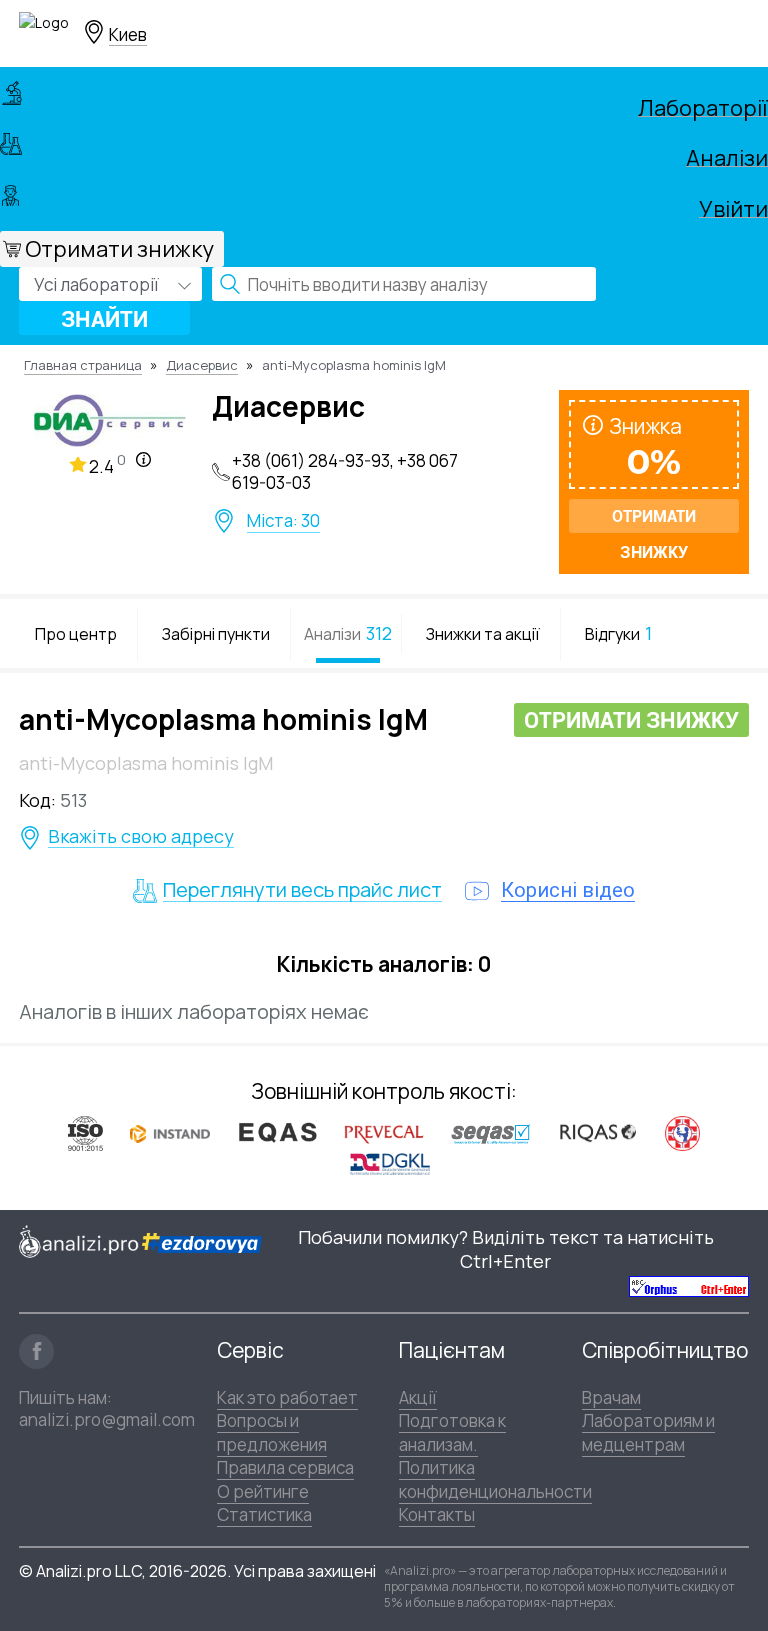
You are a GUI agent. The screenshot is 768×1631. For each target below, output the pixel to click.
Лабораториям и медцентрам (648, 1432)
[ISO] (85, 1132)
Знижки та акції (483, 634)
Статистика (264, 1514)
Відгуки (618, 633)
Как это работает (287, 1397)
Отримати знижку (119, 249)
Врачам (611, 1397)
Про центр (76, 634)
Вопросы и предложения (272, 1432)
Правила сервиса (285, 1467)
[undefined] (689, 1285)
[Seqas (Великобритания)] (491, 1132)
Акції (418, 1397)
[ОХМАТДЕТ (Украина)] (682, 1132)
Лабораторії (703, 105)
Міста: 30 (283, 521)
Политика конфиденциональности (495, 1479)
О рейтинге (263, 1491)
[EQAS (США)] (277, 1132)
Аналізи (727, 155)
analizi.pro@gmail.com (107, 1419)
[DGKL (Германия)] (390, 1163)
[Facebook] (36, 1351)
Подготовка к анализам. (452, 1432)
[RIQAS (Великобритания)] (598, 1132)
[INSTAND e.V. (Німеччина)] (170, 1132)
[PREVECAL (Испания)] (384, 1132)
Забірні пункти (216, 634)
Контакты (437, 1514)
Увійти (733, 206)
